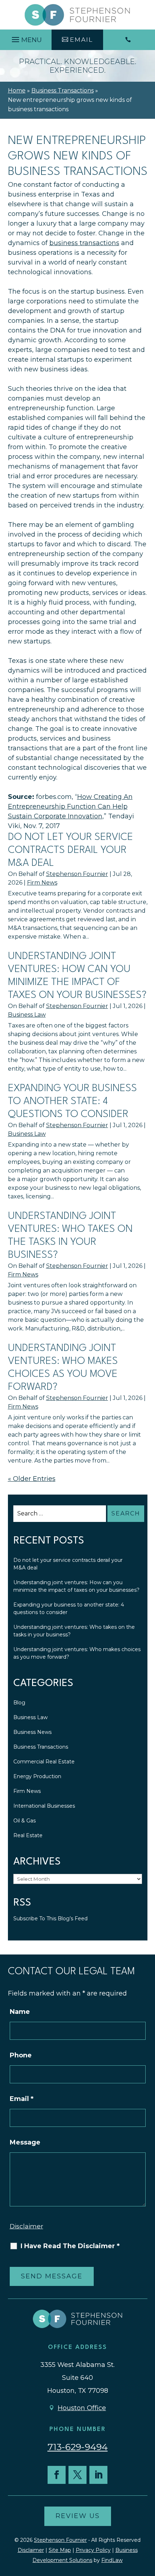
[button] (26, 38)
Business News (32, 1732)
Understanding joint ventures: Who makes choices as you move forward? (77, 1653)
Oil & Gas (25, 1821)
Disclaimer (26, 2226)
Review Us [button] (78, 2516)
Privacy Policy (93, 2550)
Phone (21, 2055)
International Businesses (44, 1806)
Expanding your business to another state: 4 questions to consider (72, 1102)
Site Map (60, 2550)
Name (20, 2012)
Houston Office (82, 2408)
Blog (19, 1703)
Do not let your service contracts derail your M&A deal (70, 850)
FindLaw (112, 2560)
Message (25, 2142)
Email (22, 2099)
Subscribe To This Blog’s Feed (50, 1919)
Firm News (42, 883)
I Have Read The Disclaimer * (70, 2246)
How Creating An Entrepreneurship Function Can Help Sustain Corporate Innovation (70, 806)
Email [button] (81, 40)
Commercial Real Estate (44, 1762)
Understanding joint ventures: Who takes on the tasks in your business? (74, 1631)
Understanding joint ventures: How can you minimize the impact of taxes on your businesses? (76, 1586)
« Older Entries (32, 1479)
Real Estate (28, 1835)
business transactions (84, 243)
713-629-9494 (78, 2447)
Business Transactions (41, 1747)
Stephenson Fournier (77, 874)
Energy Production (37, 1776)
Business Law (27, 1015)
